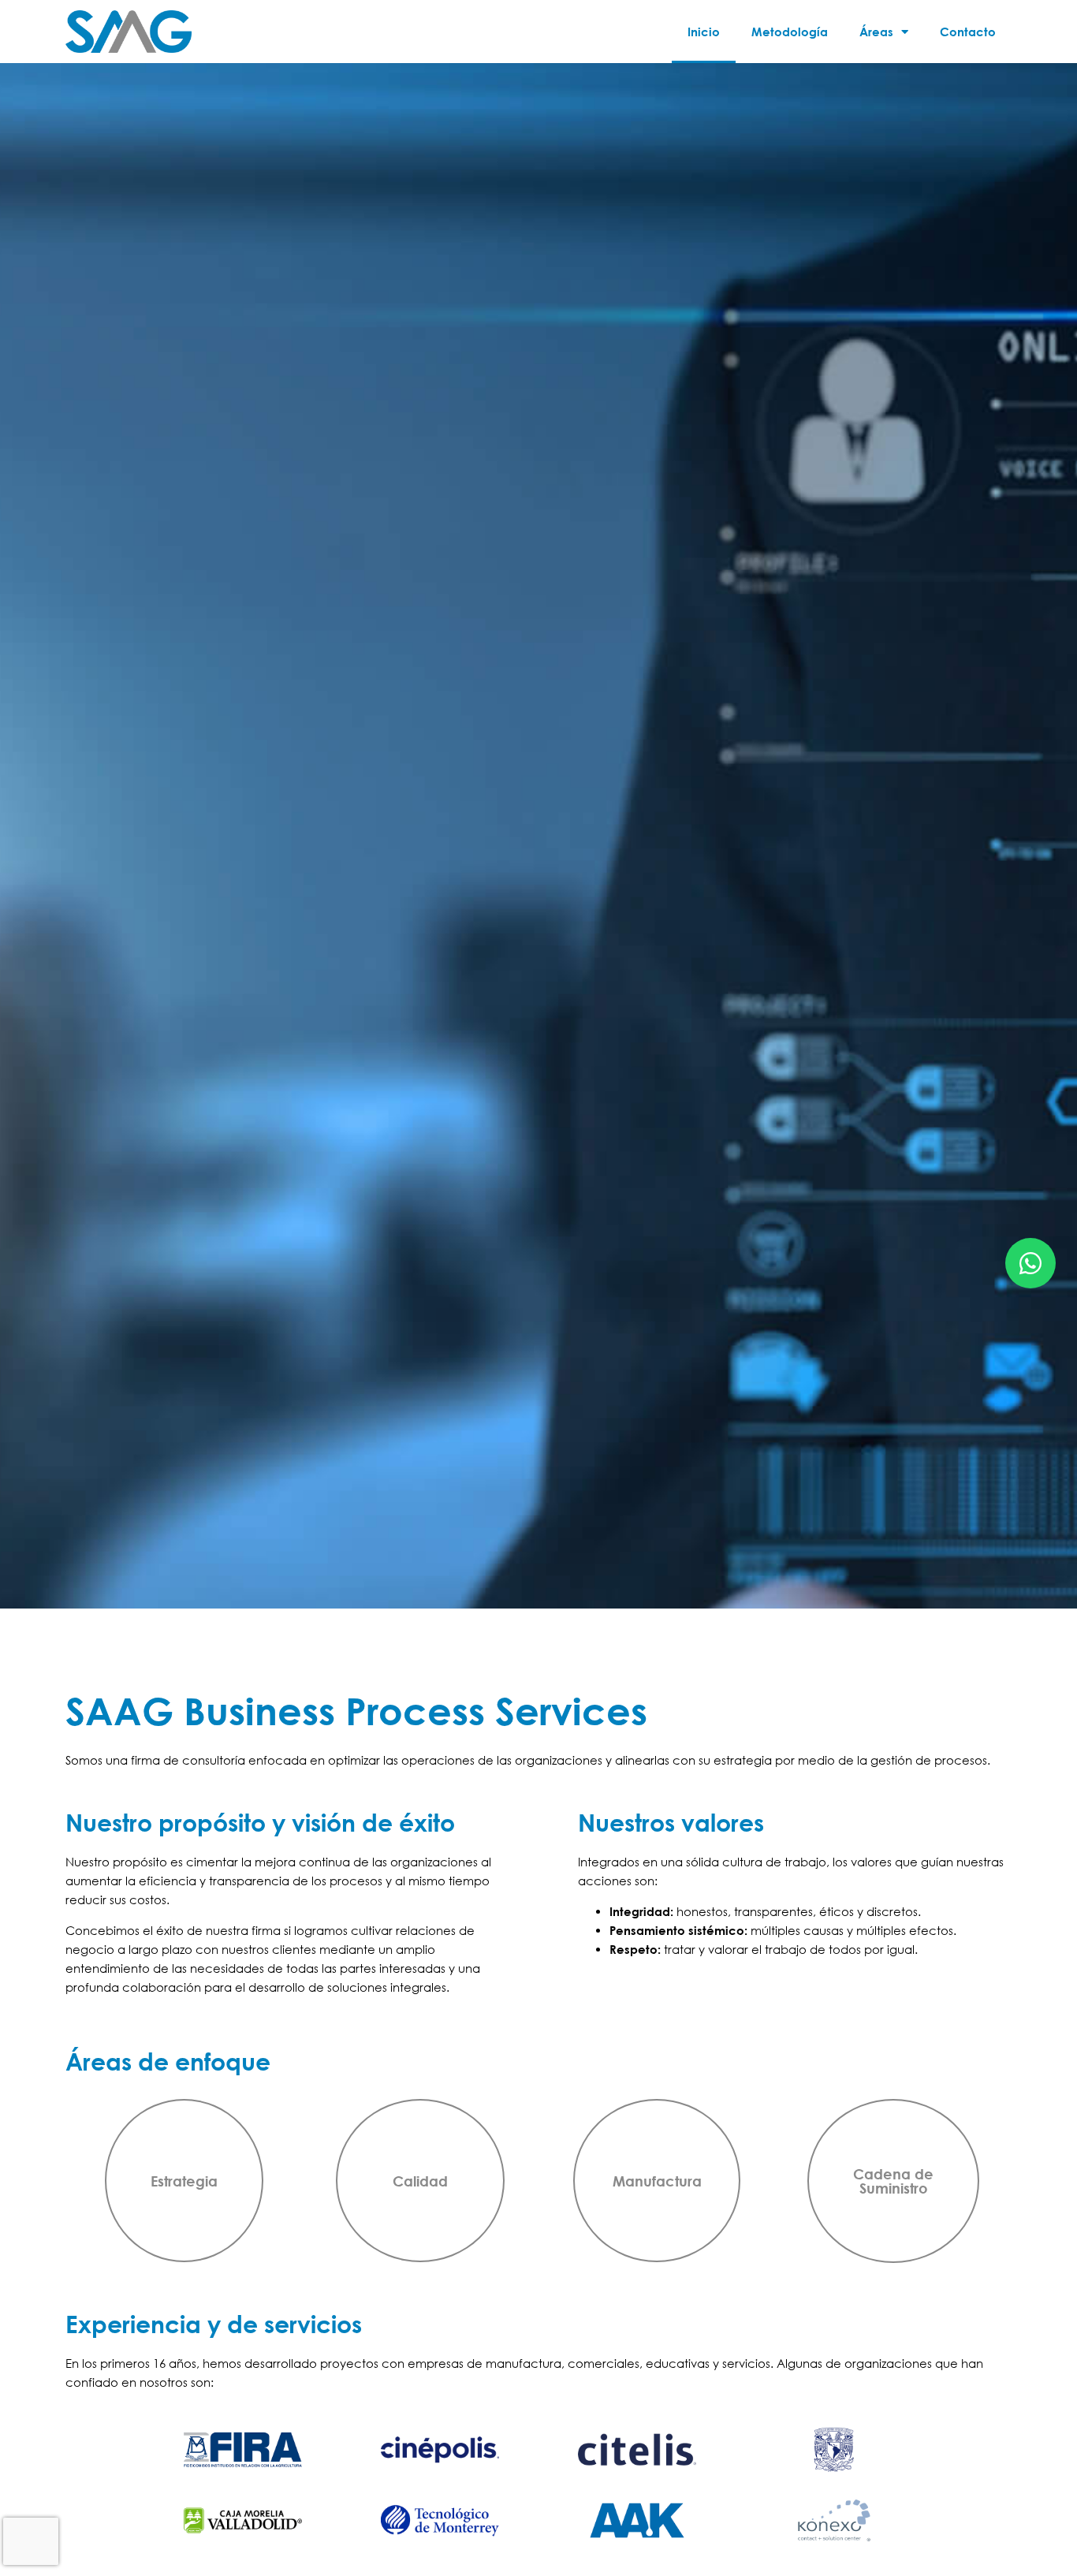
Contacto (968, 32)
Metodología (790, 32)
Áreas (876, 32)
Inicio (704, 32)
